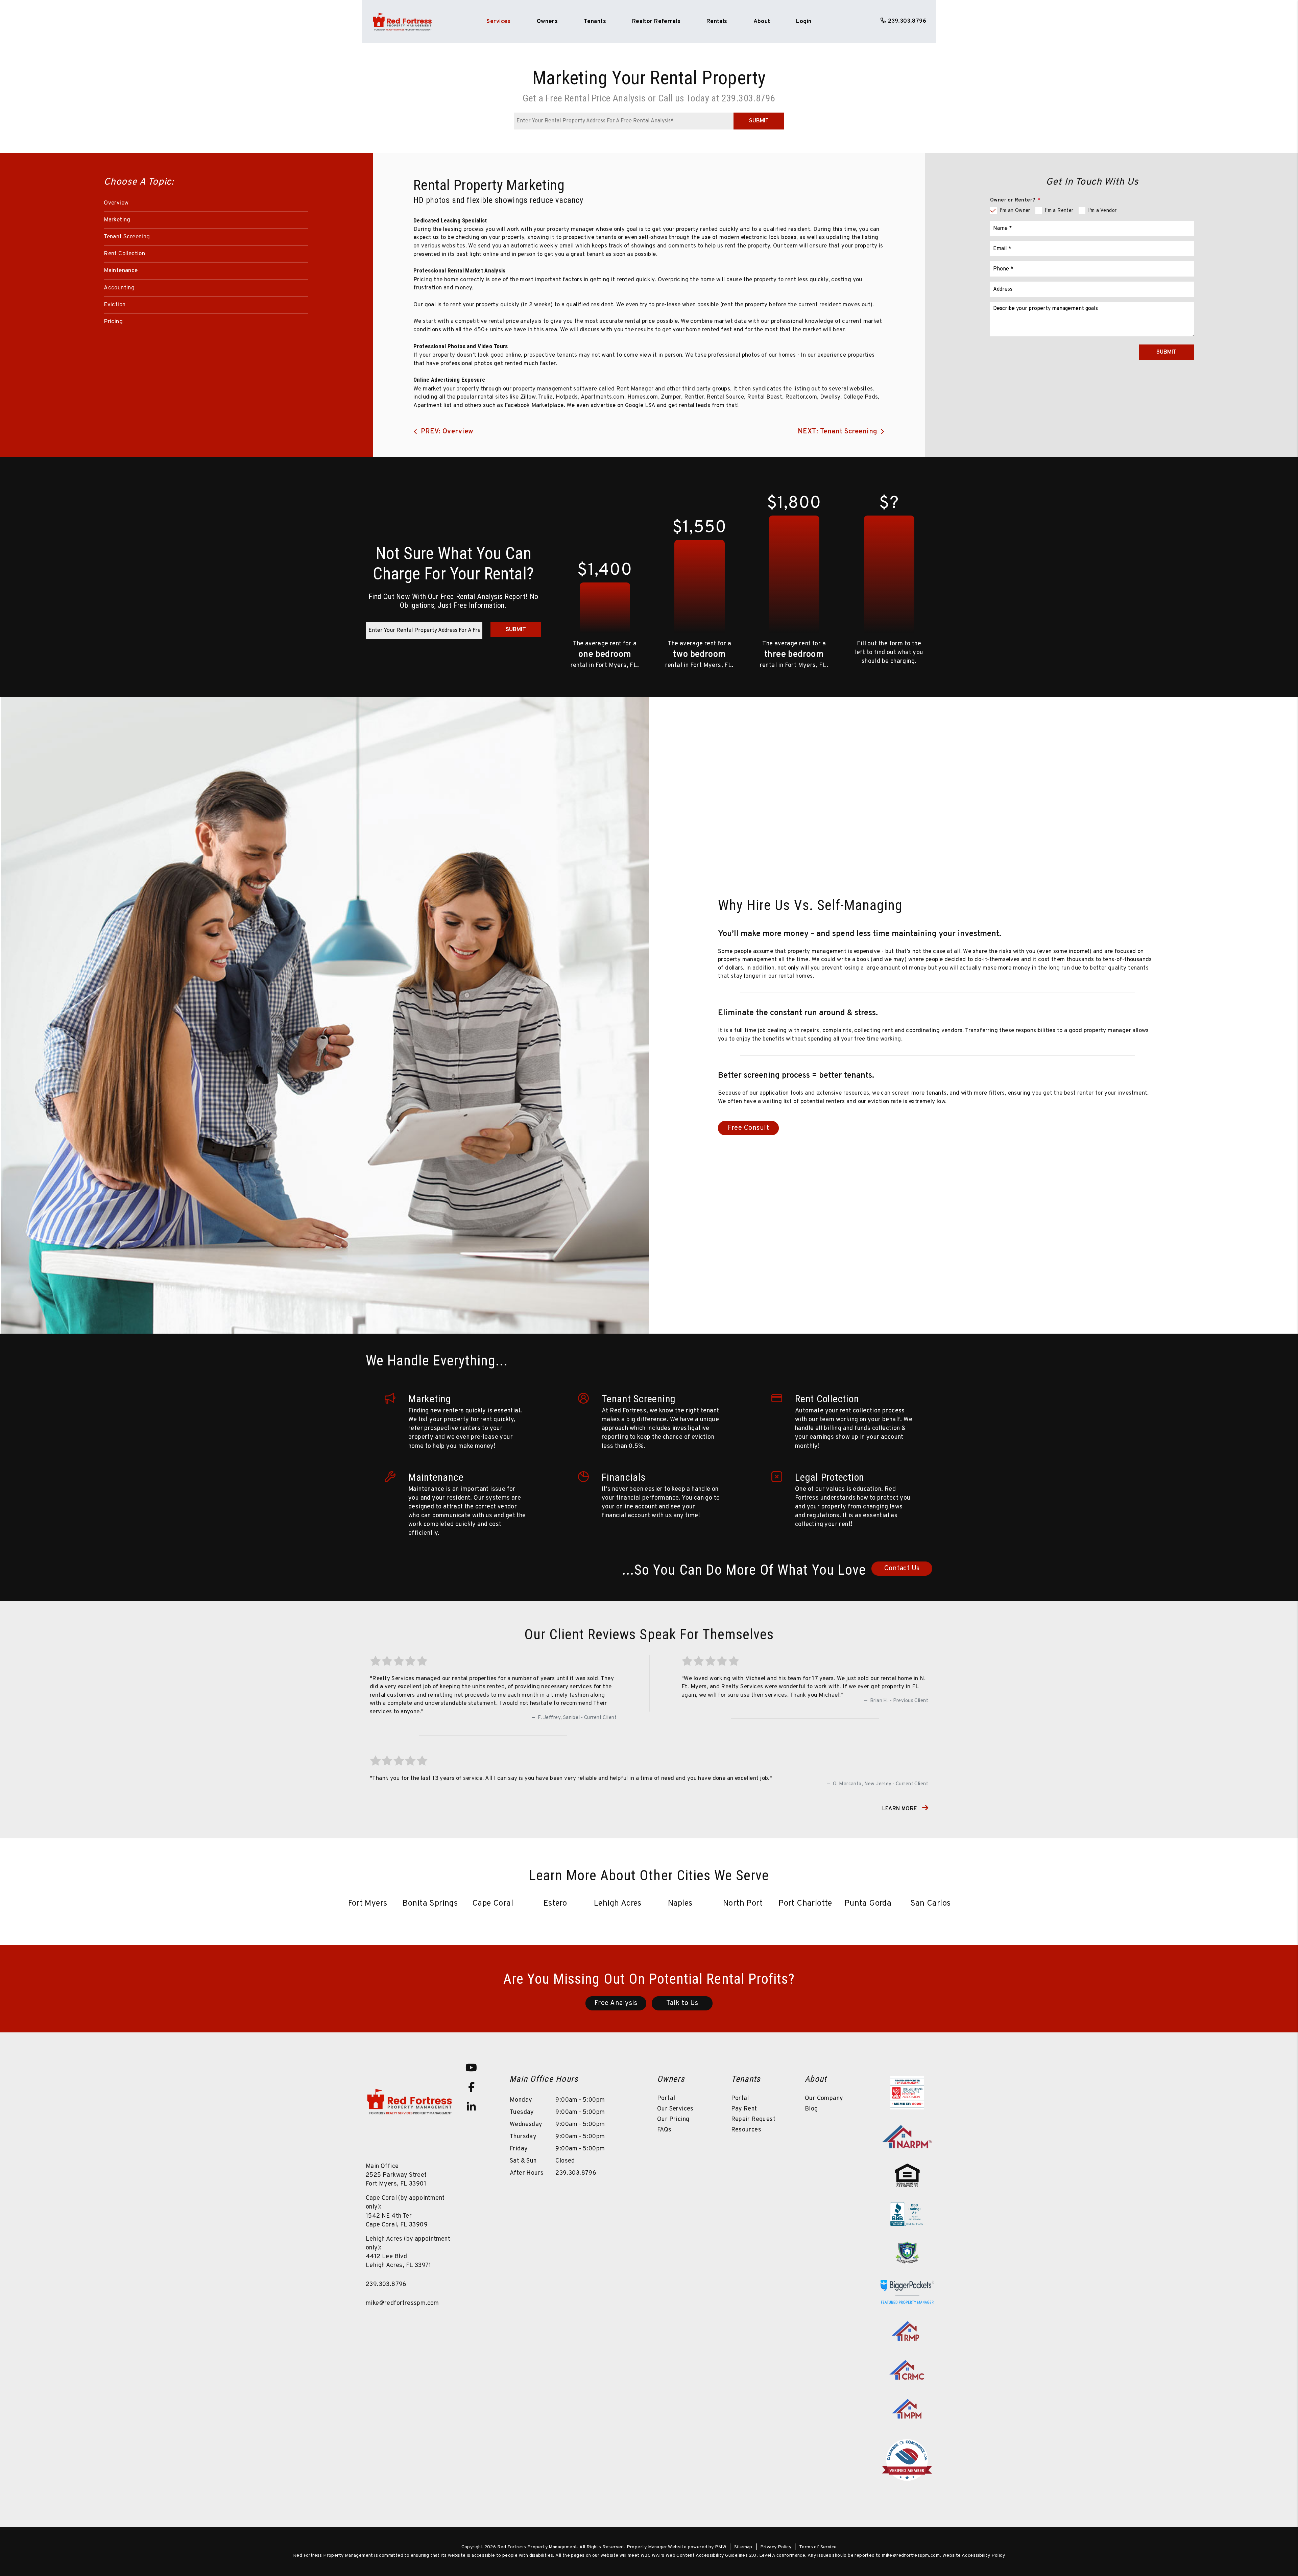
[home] (402, 22)
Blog (811, 2109)
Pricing (113, 322)
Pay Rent (744, 2109)
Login (804, 22)
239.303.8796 (907, 21)
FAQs (664, 2130)
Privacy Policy (776, 2547)
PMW (721, 2547)
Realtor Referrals (656, 22)
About (762, 22)
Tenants (595, 22)
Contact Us (902, 1569)
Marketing (117, 220)
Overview (116, 203)
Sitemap (743, 2547)
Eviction (115, 305)
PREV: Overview (447, 432)
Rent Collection (124, 254)
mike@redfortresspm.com (402, 2303)
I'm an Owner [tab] (1015, 211)
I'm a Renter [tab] (1059, 211)
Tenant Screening (127, 237)
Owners (547, 22)
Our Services (675, 2109)
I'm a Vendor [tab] (1102, 211)
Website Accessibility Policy (974, 2556)
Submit (759, 121)
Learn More (900, 1809)
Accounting (119, 288)
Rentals (717, 22)
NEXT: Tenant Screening (838, 432)
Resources (746, 2130)
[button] (471, 2068)
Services (498, 22)
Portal (666, 2098)
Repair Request (753, 2119)
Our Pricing (673, 2119)
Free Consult (748, 1128)
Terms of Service (818, 2547)
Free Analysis (616, 2003)
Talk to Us (682, 2003)
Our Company (824, 2098)
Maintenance (121, 271)
